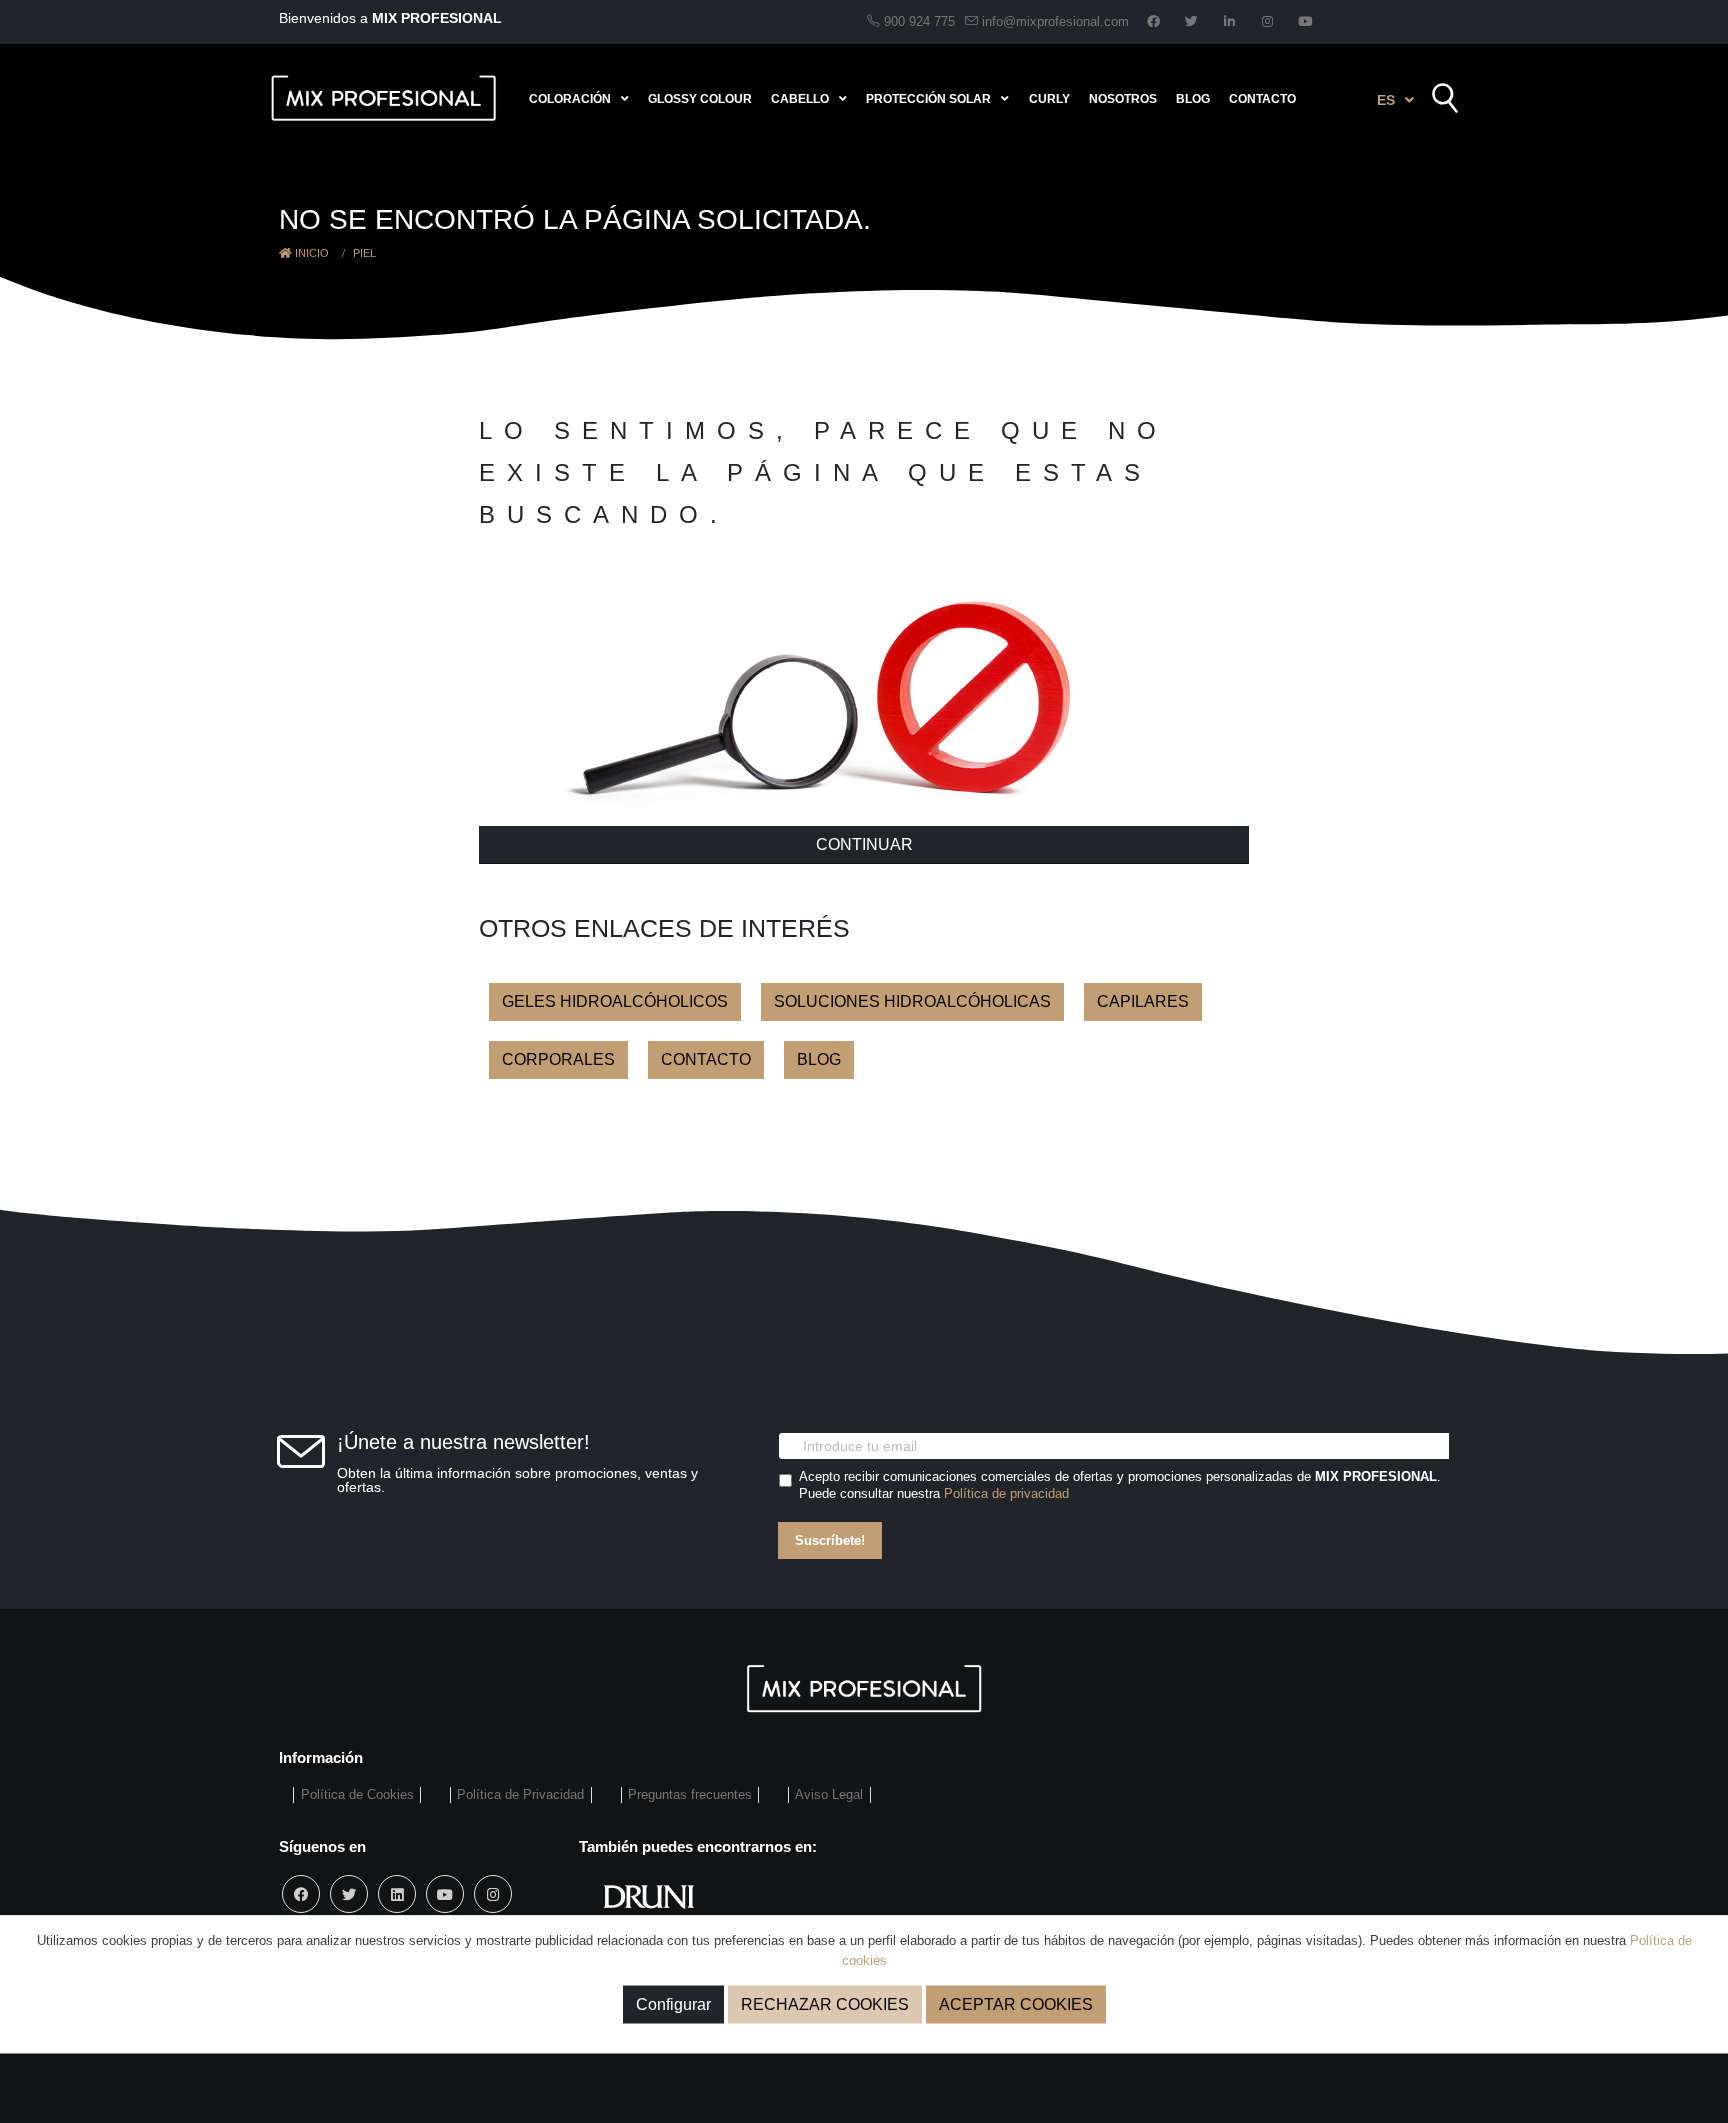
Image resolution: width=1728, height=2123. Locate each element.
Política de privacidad (1006, 1493)
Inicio (310, 253)
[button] (1395, 100)
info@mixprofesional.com (1055, 21)
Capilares (1143, 1001)
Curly (1049, 99)
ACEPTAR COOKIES (1016, 2004)
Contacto (1262, 99)
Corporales (558, 1059)
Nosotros (1123, 99)
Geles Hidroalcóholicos (615, 1001)
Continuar (864, 844)
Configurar (673, 2004)
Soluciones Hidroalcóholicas (912, 1001)
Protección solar (928, 99)
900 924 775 (917, 21)
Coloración (570, 99)
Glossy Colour (700, 99)
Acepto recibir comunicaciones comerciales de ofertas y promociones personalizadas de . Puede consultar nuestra (1120, 1485)
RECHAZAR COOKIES (825, 2004)
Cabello (800, 99)
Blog (1193, 99)
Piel (364, 253)
